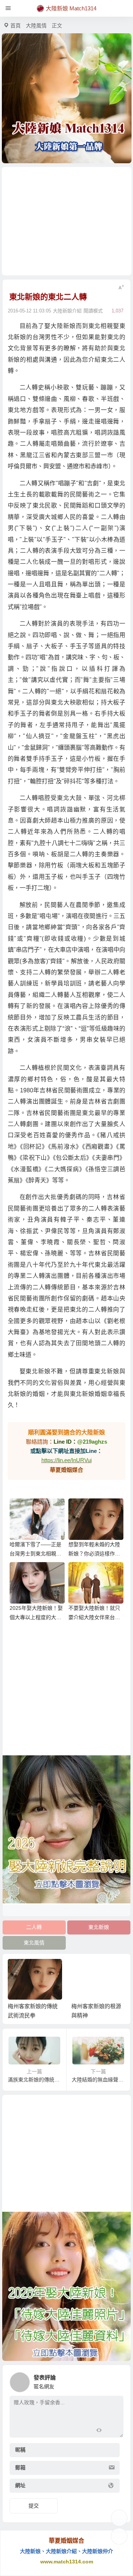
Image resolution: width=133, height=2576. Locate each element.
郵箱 (20, 2468)
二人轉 (34, 1927)
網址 (20, 2486)
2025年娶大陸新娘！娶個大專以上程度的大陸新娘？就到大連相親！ (36, 1617)
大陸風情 (36, 26)
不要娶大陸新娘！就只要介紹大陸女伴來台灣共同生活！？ (94, 1617)
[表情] (112, 2431)
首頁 (16, 26)
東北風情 (34, 1943)
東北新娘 (99, 1927)
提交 (34, 2506)
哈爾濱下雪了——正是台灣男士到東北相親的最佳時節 (35, 1554)
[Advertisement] (67, 221)
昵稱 (20, 2450)
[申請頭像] (116, 2380)
